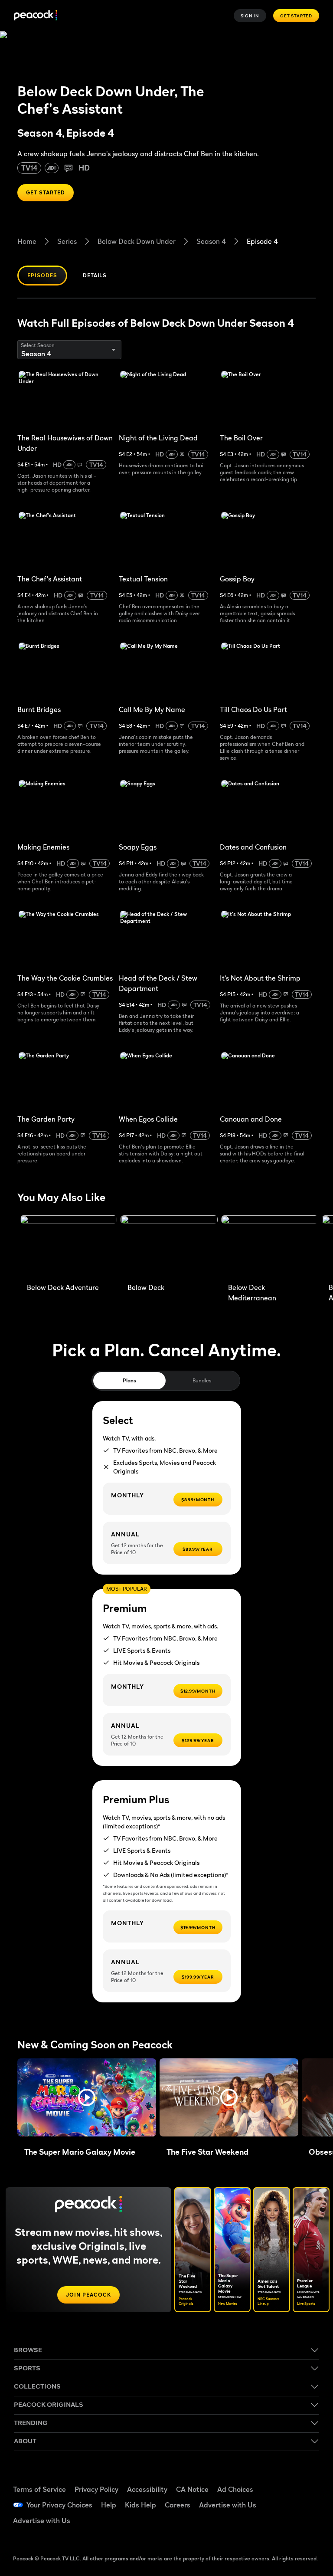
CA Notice (192, 2489)
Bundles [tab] (202, 1380)
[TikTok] (306, 2480)
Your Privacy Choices (59, 2505)
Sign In (250, 16)
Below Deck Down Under (137, 241)
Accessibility (147, 2489)
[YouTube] (283, 2504)
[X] (283, 2528)
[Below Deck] (169, 1247)
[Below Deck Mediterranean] (270, 1247)
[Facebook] (283, 2480)
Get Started (296, 16)
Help (109, 2505)
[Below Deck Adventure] (69, 1247)
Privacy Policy (96, 2489)
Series (67, 241)
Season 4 (211, 241)
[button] (87, 2097)
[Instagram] (306, 2504)
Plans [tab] (129, 1380)
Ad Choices (235, 2489)
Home (27, 241)
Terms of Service (39, 2489)
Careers (178, 2505)
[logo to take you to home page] (36, 16)
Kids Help (140, 2505)
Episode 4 (262, 241)
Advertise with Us (228, 2505)
